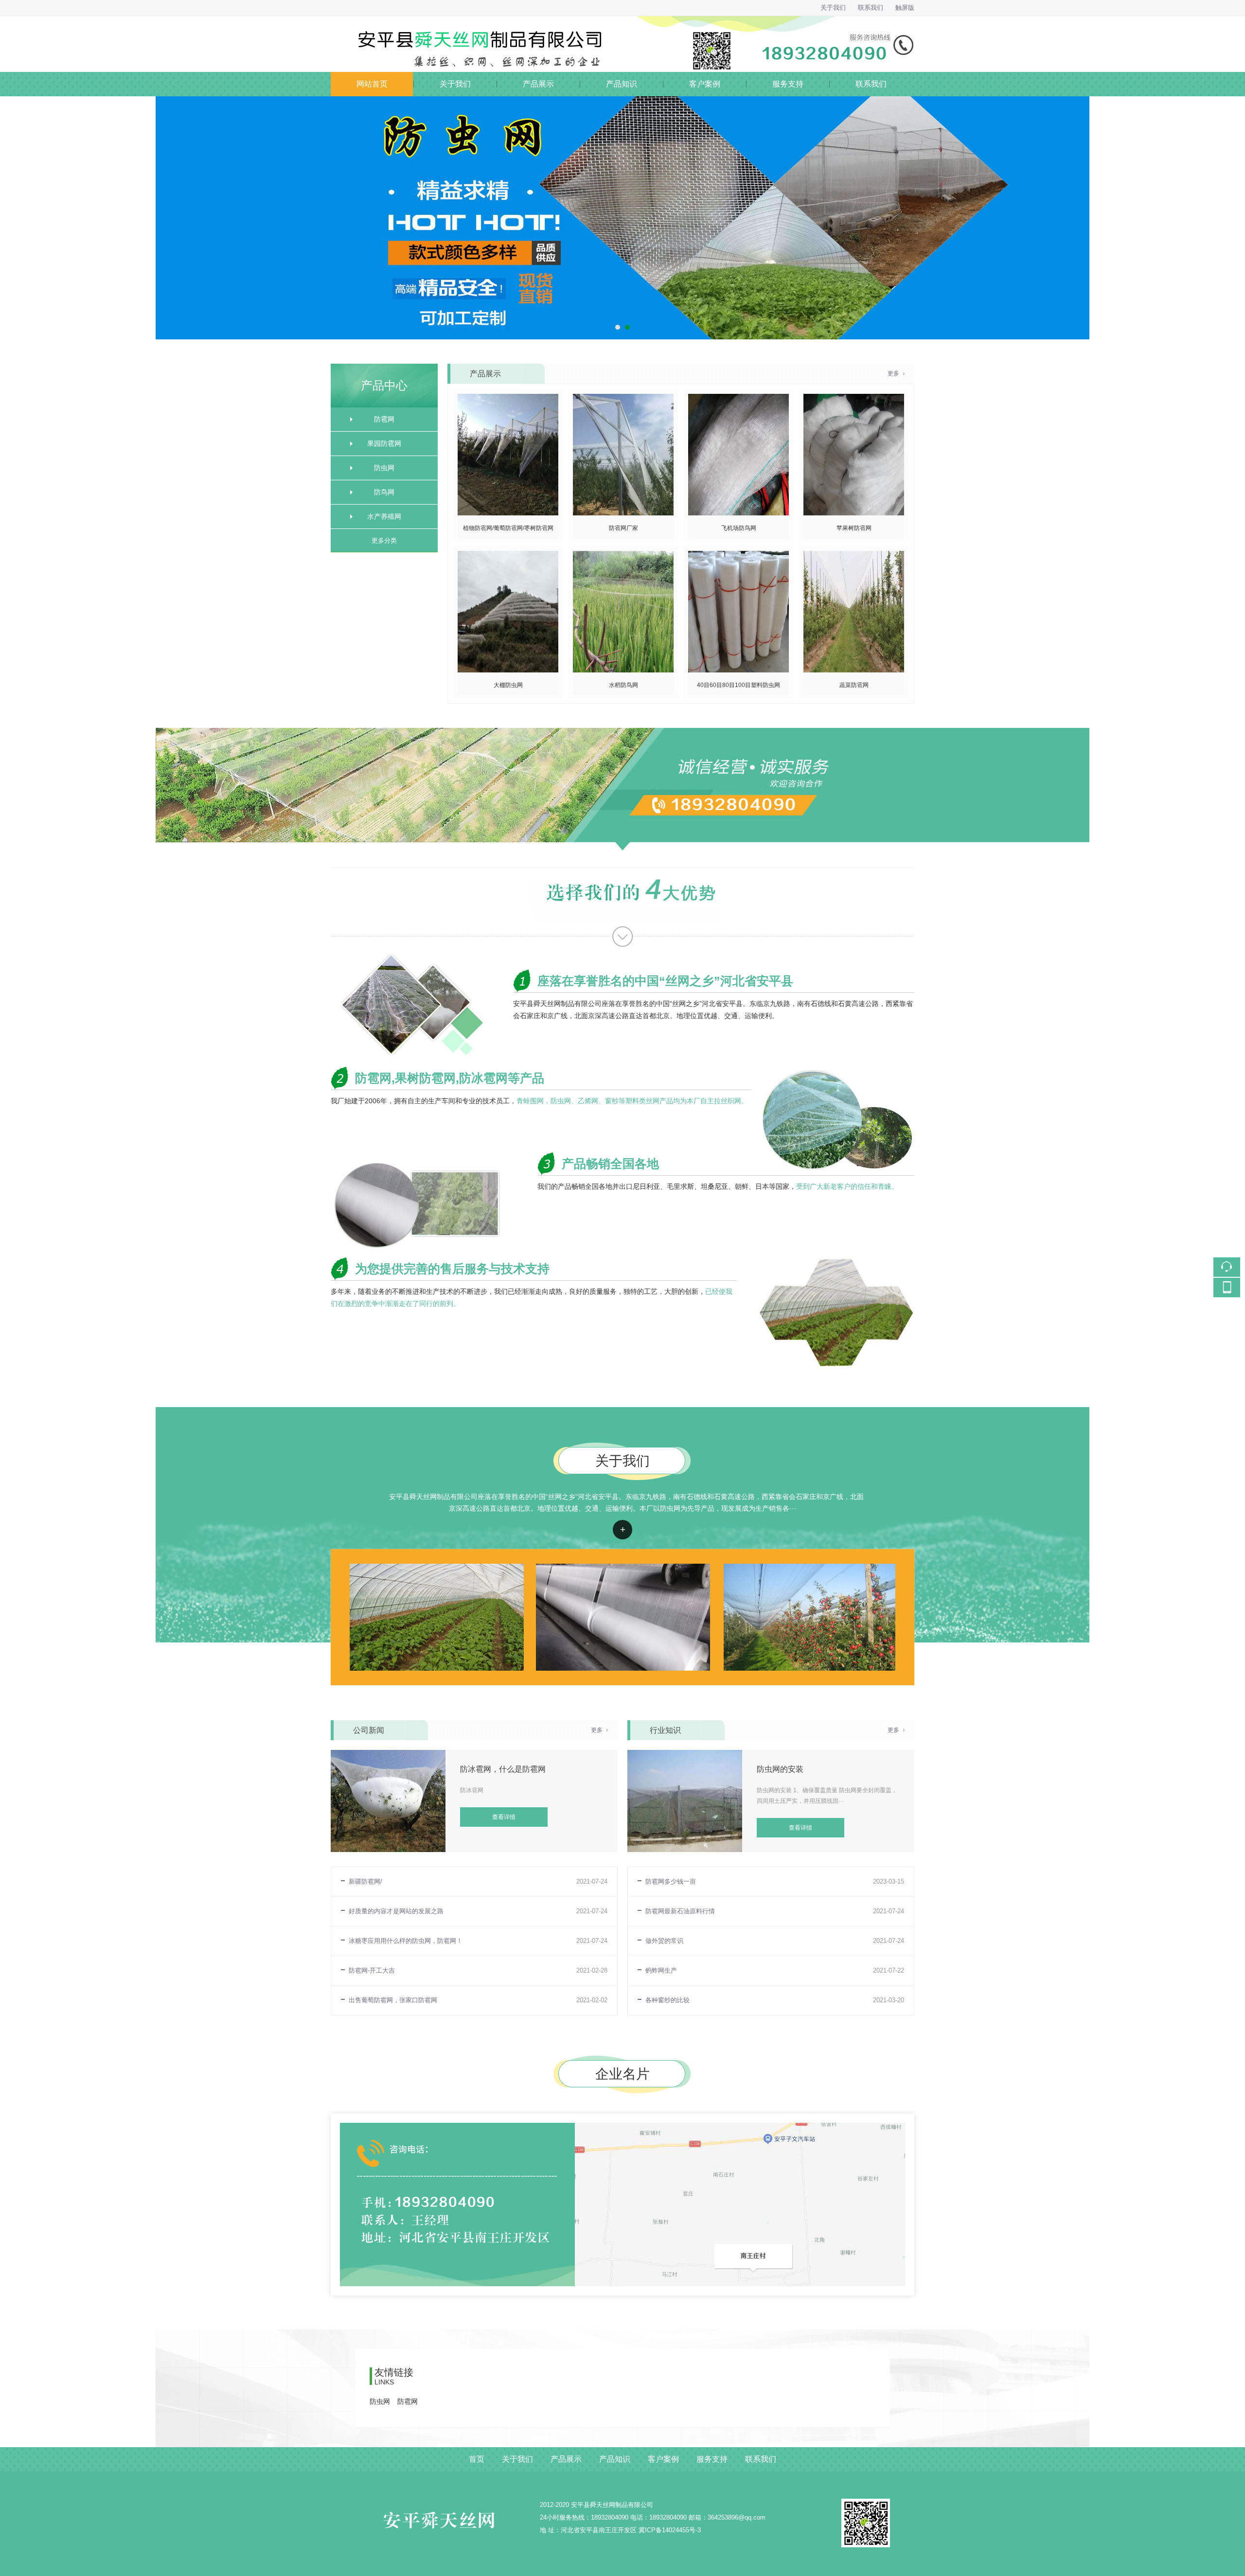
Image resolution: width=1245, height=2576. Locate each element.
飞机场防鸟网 (739, 528)
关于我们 (833, 8)
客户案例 (705, 84)
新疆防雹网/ (365, 1881)
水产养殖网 (384, 516)
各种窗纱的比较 (667, 2000)
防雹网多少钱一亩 (671, 1881)
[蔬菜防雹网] (854, 556)
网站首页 (372, 84)
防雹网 (384, 419)
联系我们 (871, 8)
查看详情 (622, 1530)
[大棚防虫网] (508, 556)
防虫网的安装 (780, 1769)
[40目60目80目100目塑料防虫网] (738, 556)
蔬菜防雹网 (854, 685)
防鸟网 (384, 492)
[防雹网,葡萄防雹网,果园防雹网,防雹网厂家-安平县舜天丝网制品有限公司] (622, 22)
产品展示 (538, 84)
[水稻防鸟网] (623, 556)
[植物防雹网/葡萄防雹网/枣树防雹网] (508, 399)
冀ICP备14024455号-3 (670, 2530)
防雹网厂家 (623, 528)
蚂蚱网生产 (661, 1970)
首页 (477, 2459)
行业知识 (665, 1730)
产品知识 (622, 84)
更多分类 (384, 540)
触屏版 (905, 8)
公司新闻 (369, 1730)
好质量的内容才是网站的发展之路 (396, 1911)
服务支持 (788, 84)
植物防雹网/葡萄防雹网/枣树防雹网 (508, 528)
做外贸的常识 (664, 1941)
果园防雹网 (384, 443)
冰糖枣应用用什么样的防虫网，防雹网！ (406, 1941)
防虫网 (384, 468)
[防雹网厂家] (623, 399)
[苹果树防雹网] (854, 399)
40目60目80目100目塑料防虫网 (738, 685)
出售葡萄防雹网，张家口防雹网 (393, 2000)
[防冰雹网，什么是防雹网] (388, 1756)
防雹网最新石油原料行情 (680, 1911)
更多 (893, 373)
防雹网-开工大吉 (372, 1970)
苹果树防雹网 (854, 528)
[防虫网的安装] (685, 1756)
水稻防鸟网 (623, 685)
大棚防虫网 (508, 685)
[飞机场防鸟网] (738, 399)
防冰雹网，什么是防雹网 (503, 1769)
